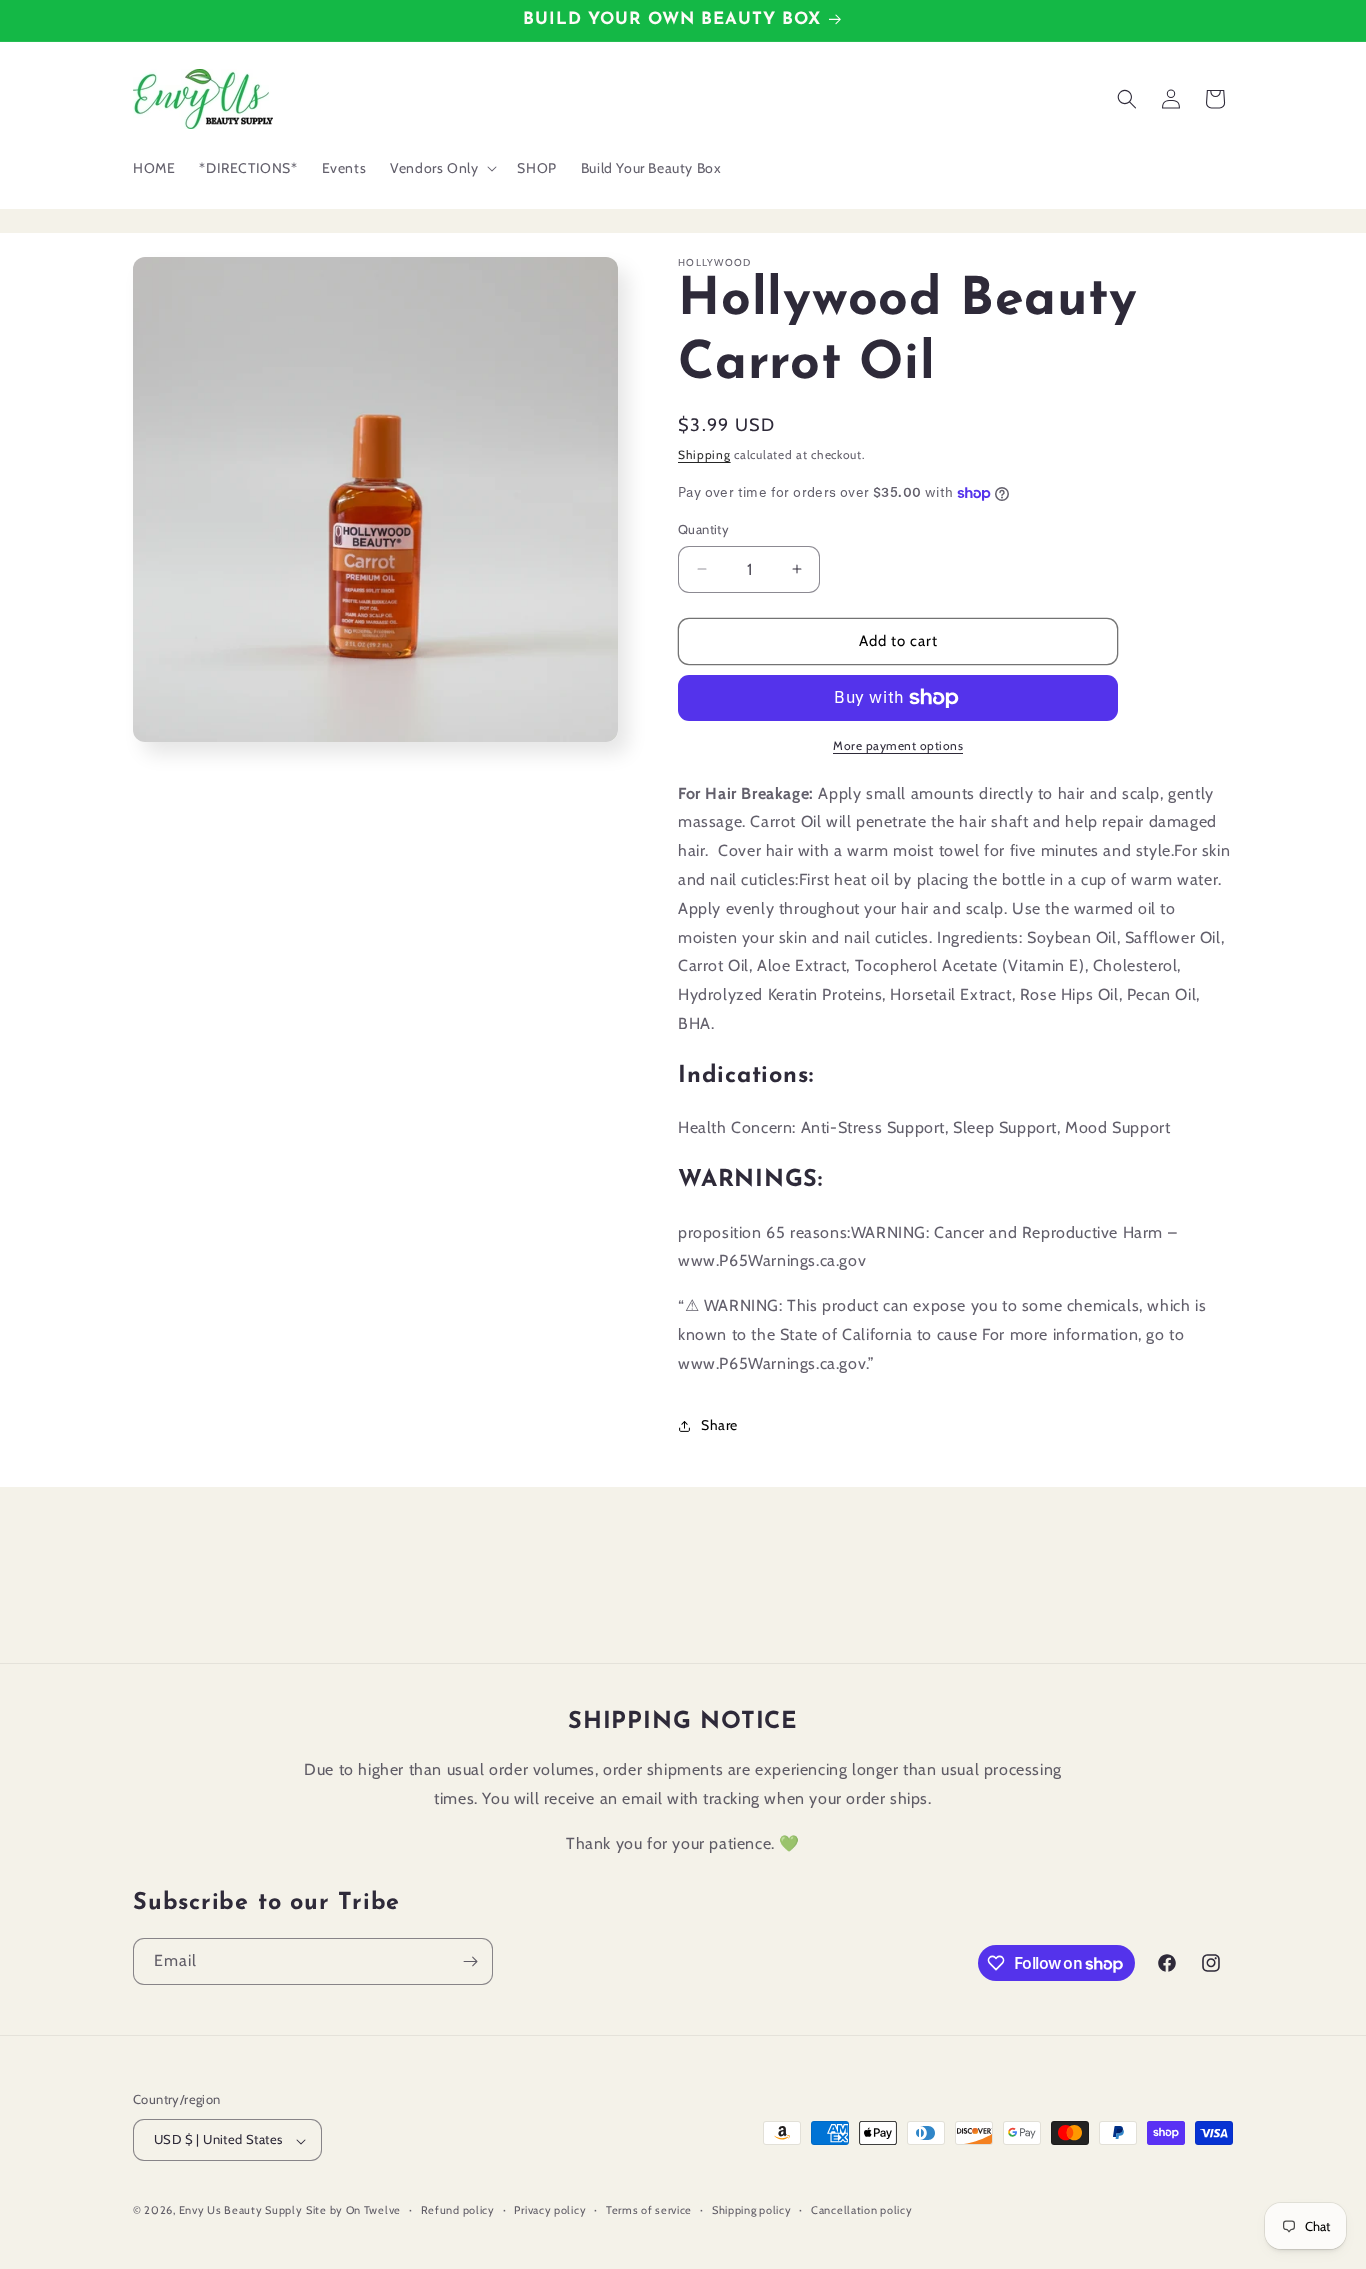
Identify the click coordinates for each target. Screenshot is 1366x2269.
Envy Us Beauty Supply (241, 2211)
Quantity (703, 529)
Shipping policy (752, 2210)
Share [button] (719, 1425)
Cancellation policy (861, 2210)
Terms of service (649, 2210)
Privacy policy (550, 2210)
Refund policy (458, 2210)
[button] (441, 168)
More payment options (898, 745)
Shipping (704, 454)
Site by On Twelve (353, 2211)
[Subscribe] (470, 1961)
